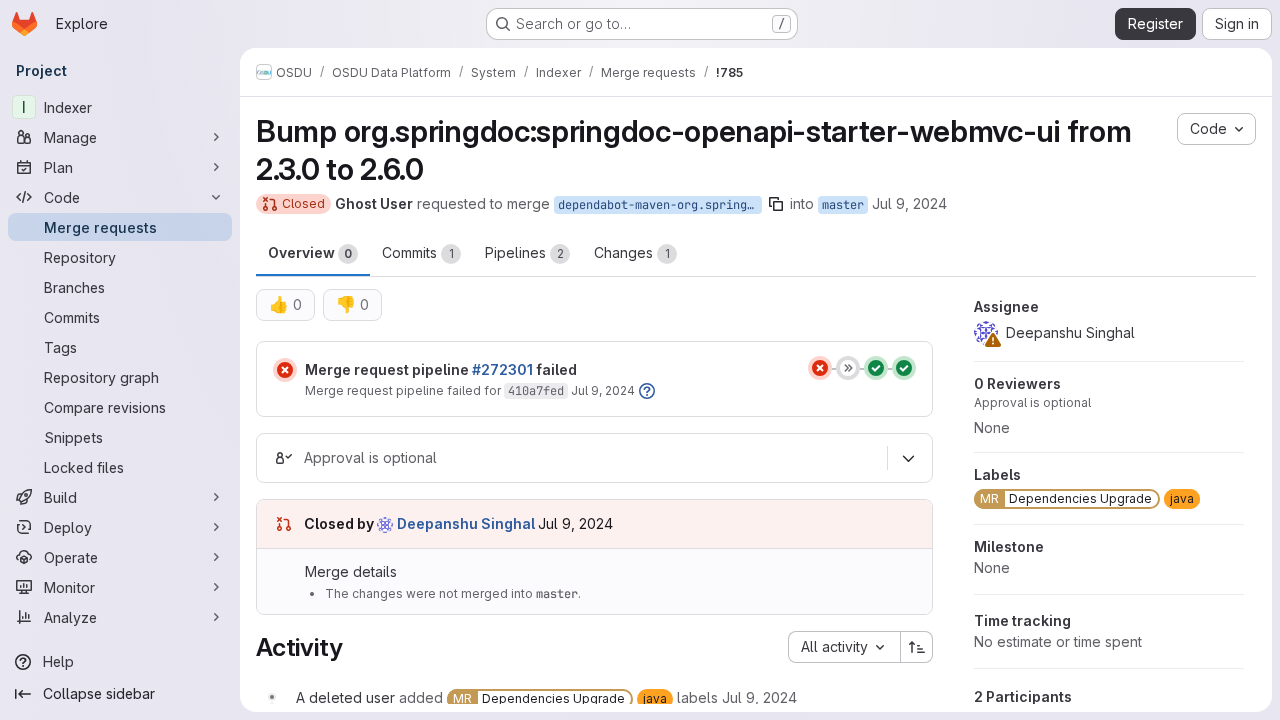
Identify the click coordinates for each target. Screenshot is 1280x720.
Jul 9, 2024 (909, 203)
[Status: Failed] (285, 370)
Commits (418, 252)
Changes (632, 252)
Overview (310, 252)
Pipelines (524, 252)
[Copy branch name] (776, 204)
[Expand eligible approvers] (908, 458)
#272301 (502, 369)
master (843, 205)
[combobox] (844, 647)
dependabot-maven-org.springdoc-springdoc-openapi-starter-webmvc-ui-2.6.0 (660, 205)
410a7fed (536, 391)
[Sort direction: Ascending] (917, 647)
